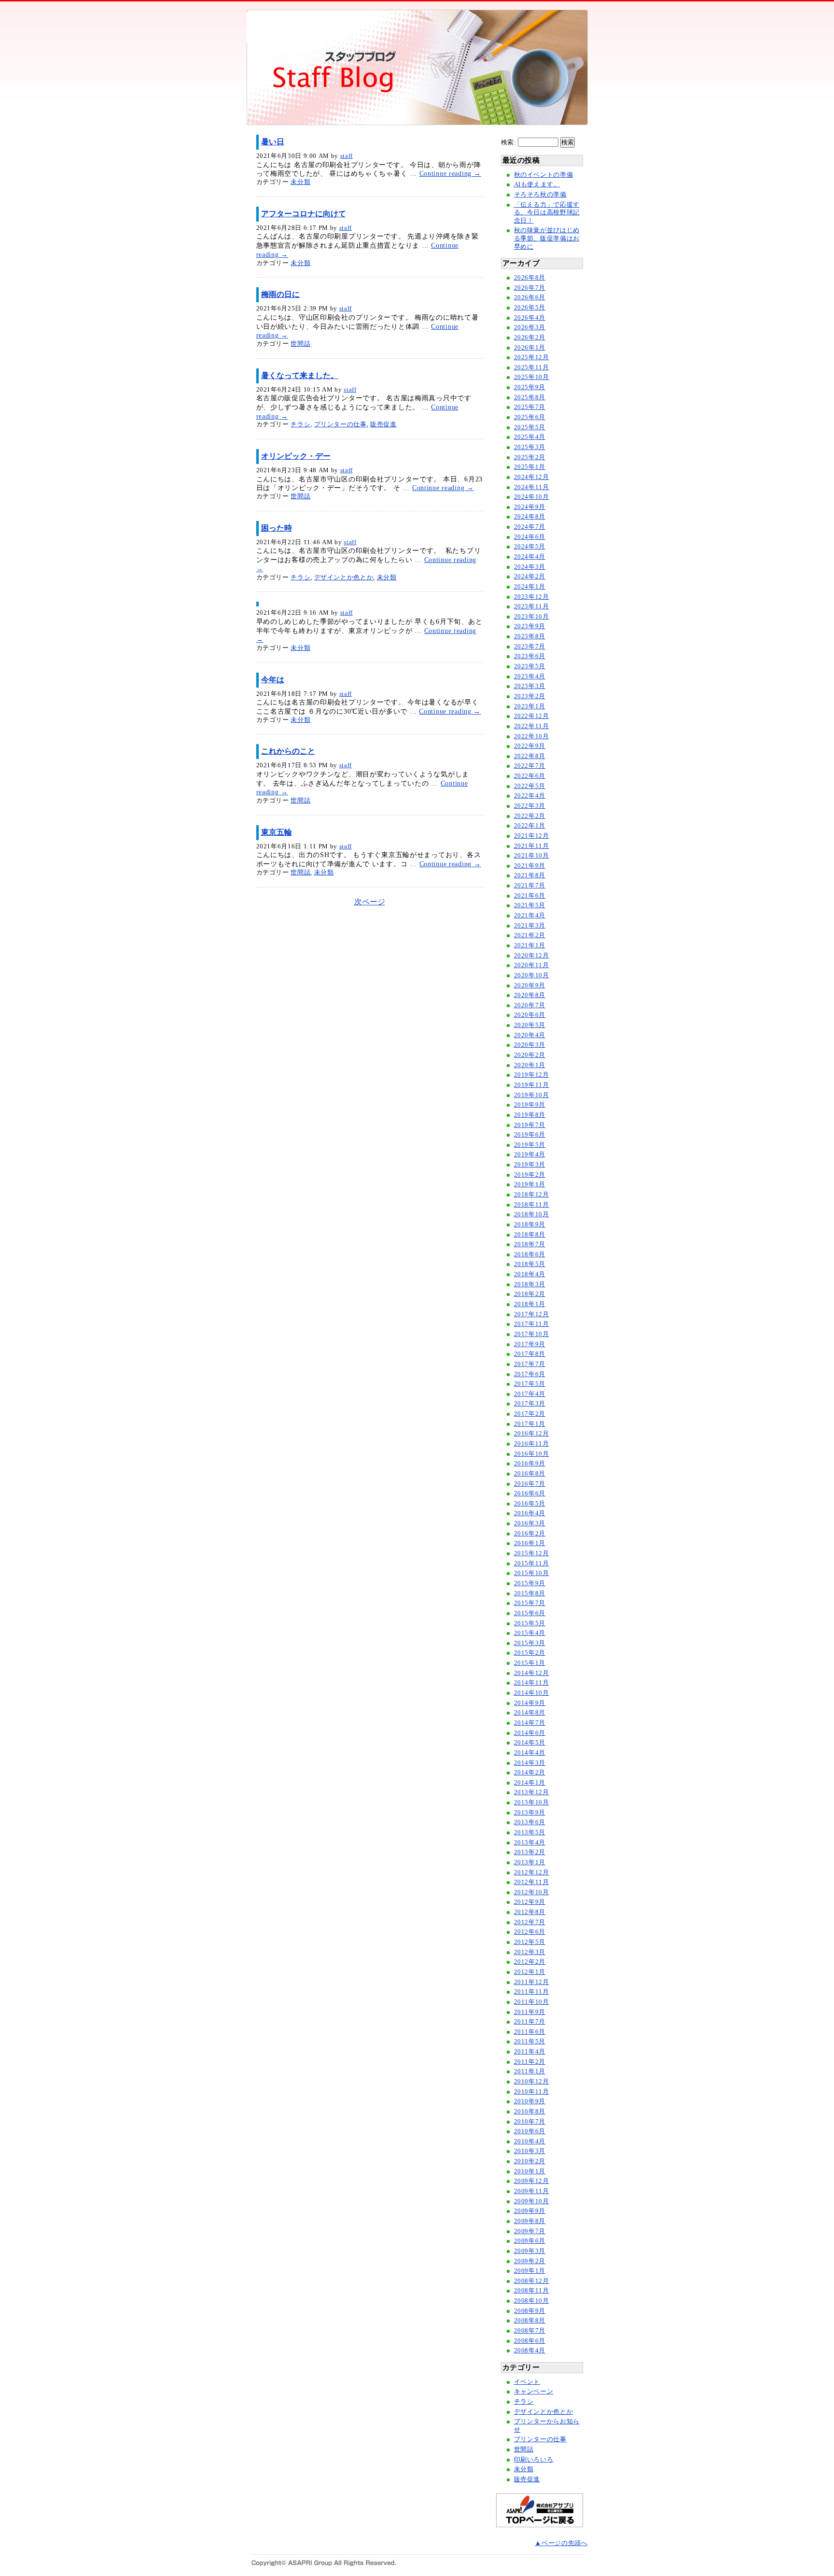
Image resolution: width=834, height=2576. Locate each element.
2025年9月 (530, 387)
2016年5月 (530, 1504)
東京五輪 (277, 832)
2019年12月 (532, 1075)
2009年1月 (530, 2271)
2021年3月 (530, 926)
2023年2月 (530, 696)
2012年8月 (530, 1912)
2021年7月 (530, 886)
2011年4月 (530, 2052)
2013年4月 (530, 1843)
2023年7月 (530, 647)
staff (347, 156)
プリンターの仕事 (341, 424)
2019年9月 (530, 1105)
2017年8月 (530, 1354)
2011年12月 (532, 1982)
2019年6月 (530, 1135)
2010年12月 (532, 2082)
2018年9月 (530, 1225)
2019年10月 (532, 1095)
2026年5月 (530, 308)
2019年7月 (530, 1125)
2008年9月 (530, 2311)
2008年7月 (530, 2331)
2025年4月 (530, 437)
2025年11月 (532, 367)
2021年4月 (530, 915)
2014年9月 (530, 1703)
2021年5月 (530, 905)
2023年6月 (530, 656)
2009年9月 (530, 2211)
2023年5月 (530, 666)
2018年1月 (530, 1304)
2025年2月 (530, 457)
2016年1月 (530, 1543)
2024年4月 (530, 557)
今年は (273, 680)
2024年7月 (530, 527)
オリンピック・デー (296, 456)
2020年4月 (530, 1035)
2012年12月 (532, 1872)
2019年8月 (530, 1115)
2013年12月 (532, 1792)
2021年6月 (530, 896)
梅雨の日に (280, 294)
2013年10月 (532, 1802)
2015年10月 (532, 1573)
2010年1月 (530, 2171)
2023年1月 (530, 706)
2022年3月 (530, 806)
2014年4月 (530, 1753)
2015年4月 (530, 1633)
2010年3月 (530, 2151)
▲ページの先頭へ (561, 2543)
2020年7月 (530, 1005)
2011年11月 (532, 1992)
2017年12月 (532, 1314)
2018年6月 (530, 1254)
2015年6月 (530, 1613)
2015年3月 (530, 1643)
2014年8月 (530, 1713)
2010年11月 (532, 2092)
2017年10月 (532, 1334)
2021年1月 (530, 945)
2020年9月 (530, 985)
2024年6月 (530, 537)
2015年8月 (530, 1593)
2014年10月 (532, 1693)
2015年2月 (530, 1653)
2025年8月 (530, 397)
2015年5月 (530, 1623)
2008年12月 (532, 2281)
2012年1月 (530, 1972)
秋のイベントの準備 (544, 175)
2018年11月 (532, 1205)
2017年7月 (530, 1364)
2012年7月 (530, 1922)
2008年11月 (532, 2291)
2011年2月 (530, 2062)
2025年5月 (530, 427)
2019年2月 (530, 1175)
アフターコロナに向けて (304, 214)
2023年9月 (530, 626)
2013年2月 (530, 1852)
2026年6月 (530, 297)
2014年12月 (532, 1673)
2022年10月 (532, 736)
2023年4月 (530, 676)
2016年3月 (530, 1523)
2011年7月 (530, 2022)
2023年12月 (532, 597)
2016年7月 (530, 1484)
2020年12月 (532, 956)
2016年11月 (532, 1444)
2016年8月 (530, 1474)
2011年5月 (530, 2041)
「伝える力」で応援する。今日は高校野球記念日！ (547, 213)
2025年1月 (530, 467)
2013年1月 (530, 1862)
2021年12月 (532, 836)
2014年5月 (530, 1743)
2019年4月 (530, 1154)
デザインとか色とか (344, 577)
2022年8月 (530, 756)
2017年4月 (530, 1394)
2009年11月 (532, 2191)
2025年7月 (530, 407)
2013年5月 (530, 1832)
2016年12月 (532, 1434)
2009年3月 (530, 2251)
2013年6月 (530, 1822)
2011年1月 (530, 2071)
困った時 (277, 528)
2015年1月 (530, 1663)
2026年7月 (530, 288)
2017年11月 (532, 1324)
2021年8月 (530, 875)
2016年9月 (530, 1464)
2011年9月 (530, 2012)
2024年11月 (532, 487)
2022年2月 (530, 816)
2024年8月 (530, 517)
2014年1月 (530, 1783)
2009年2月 (530, 2261)
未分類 (300, 182)
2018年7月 (530, 1244)
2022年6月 (530, 776)
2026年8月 (530, 278)
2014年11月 (532, 1683)
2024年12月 (532, 477)
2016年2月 (530, 1534)
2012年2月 (530, 1962)
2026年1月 (530, 348)
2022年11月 (532, 726)
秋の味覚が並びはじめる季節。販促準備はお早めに (547, 238)
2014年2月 (530, 1773)
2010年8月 (530, 2111)
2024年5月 (530, 547)
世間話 (300, 344)
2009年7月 (530, 2231)
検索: (509, 142)
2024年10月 (532, 497)
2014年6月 (530, 1733)
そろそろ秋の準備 (540, 195)
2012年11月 (532, 1882)
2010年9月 (530, 2101)
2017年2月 (530, 1414)
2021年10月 (532, 856)
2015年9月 (530, 1583)
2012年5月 (530, 1942)
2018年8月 (530, 1235)
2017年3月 (530, 1404)
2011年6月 (530, 2032)
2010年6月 (530, 2131)
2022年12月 (532, 716)
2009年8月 (530, 2221)
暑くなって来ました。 (300, 375)
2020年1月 (530, 1065)
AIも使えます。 (537, 184)
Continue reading (450, 173)
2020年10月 (532, 975)
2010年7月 (530, 2122)
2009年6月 (530, 2241)
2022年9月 (530, 746)
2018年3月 (530, 1284)
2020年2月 (530, 1055)
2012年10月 (532, 1892)
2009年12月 (532, 2181)
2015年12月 (532, 1553)
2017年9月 (530, 1344)
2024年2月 (530, 577)
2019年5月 (530, 1145)
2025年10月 (532, 377)
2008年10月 (532, 2301)
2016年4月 (530, 1513)
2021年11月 (532, 846)
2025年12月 (532, 357)
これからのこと (288, 751)
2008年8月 (530, 2321)
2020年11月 (532, 965)
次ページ (370, 902)
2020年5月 (530, 1025)
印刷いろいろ (534, 2460)
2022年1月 (530, 826)
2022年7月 (530, 766)
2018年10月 (532, 1214)
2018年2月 (530, 1294)
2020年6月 (530, 1015)
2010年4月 (530, 2141)
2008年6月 (530, 2341)
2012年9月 (530, 1902)
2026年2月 (530, 338)
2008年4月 (530, 2351)
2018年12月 (532, 1195)
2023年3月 (530, 686)
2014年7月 (530, 1723)
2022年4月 (530, 796)
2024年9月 (530, 507)
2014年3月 (530, 1763)
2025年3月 (530, 447)
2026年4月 (530, 318)
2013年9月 (530, 1813)
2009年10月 (532, 2201)
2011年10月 (532, 2002)
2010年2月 (530, 2161)
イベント (527, 2382)
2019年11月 (532, 1085)
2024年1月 (530, 587)
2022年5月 (530, 786)
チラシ (300, 424)
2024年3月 (530, 567)
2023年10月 (532, 617)
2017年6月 (530, 1374)
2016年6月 (530, 1493)
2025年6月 (530, 417)
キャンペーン (534, 2392)
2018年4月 (530, 1274)
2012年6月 (530, 1932)
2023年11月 (532, 606)
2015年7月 (530, 1603)
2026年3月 (530, 327)
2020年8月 (530, 995)
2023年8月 (530, 636)
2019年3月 (530, 1165)
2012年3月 (530, 1952)
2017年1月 (530, 1424)
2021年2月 (530, 935)
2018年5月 (530, 1264)
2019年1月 (530, 1184)
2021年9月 (530, 866)
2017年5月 (530, 1384)
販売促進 (383, 424)
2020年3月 (530, 1045)
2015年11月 (532, 1563)
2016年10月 (532, 1454)
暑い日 (273, 142)
